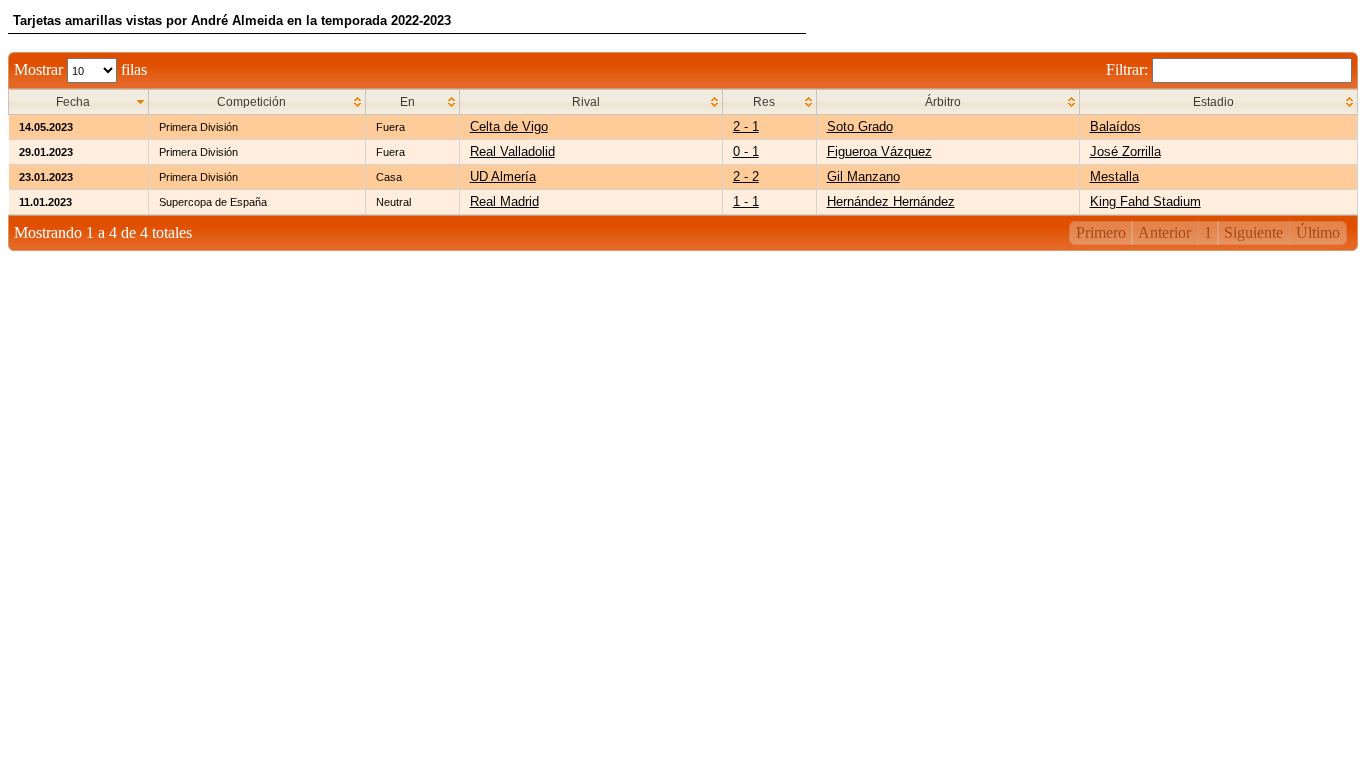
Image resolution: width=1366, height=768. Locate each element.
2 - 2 (746, 176)
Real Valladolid (512, 151)
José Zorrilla (1125, 151)
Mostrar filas (80, 69)
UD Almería (503, 176)
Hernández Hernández (891, 201)
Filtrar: (1129, 69)
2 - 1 (746, 126)
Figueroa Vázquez (879, 151)
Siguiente (1253, 232)
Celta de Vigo (509, 126)
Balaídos (1115, 126)
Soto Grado (860, 126)
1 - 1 (746, 201)
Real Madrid (504, 201)
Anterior (1164, 232)
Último (1318, 232)
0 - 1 (746, 151)
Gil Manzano (863, 176)
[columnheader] (79, 102)
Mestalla (1114, 176)
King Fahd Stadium (1145, 201)
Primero (1101, 232)
